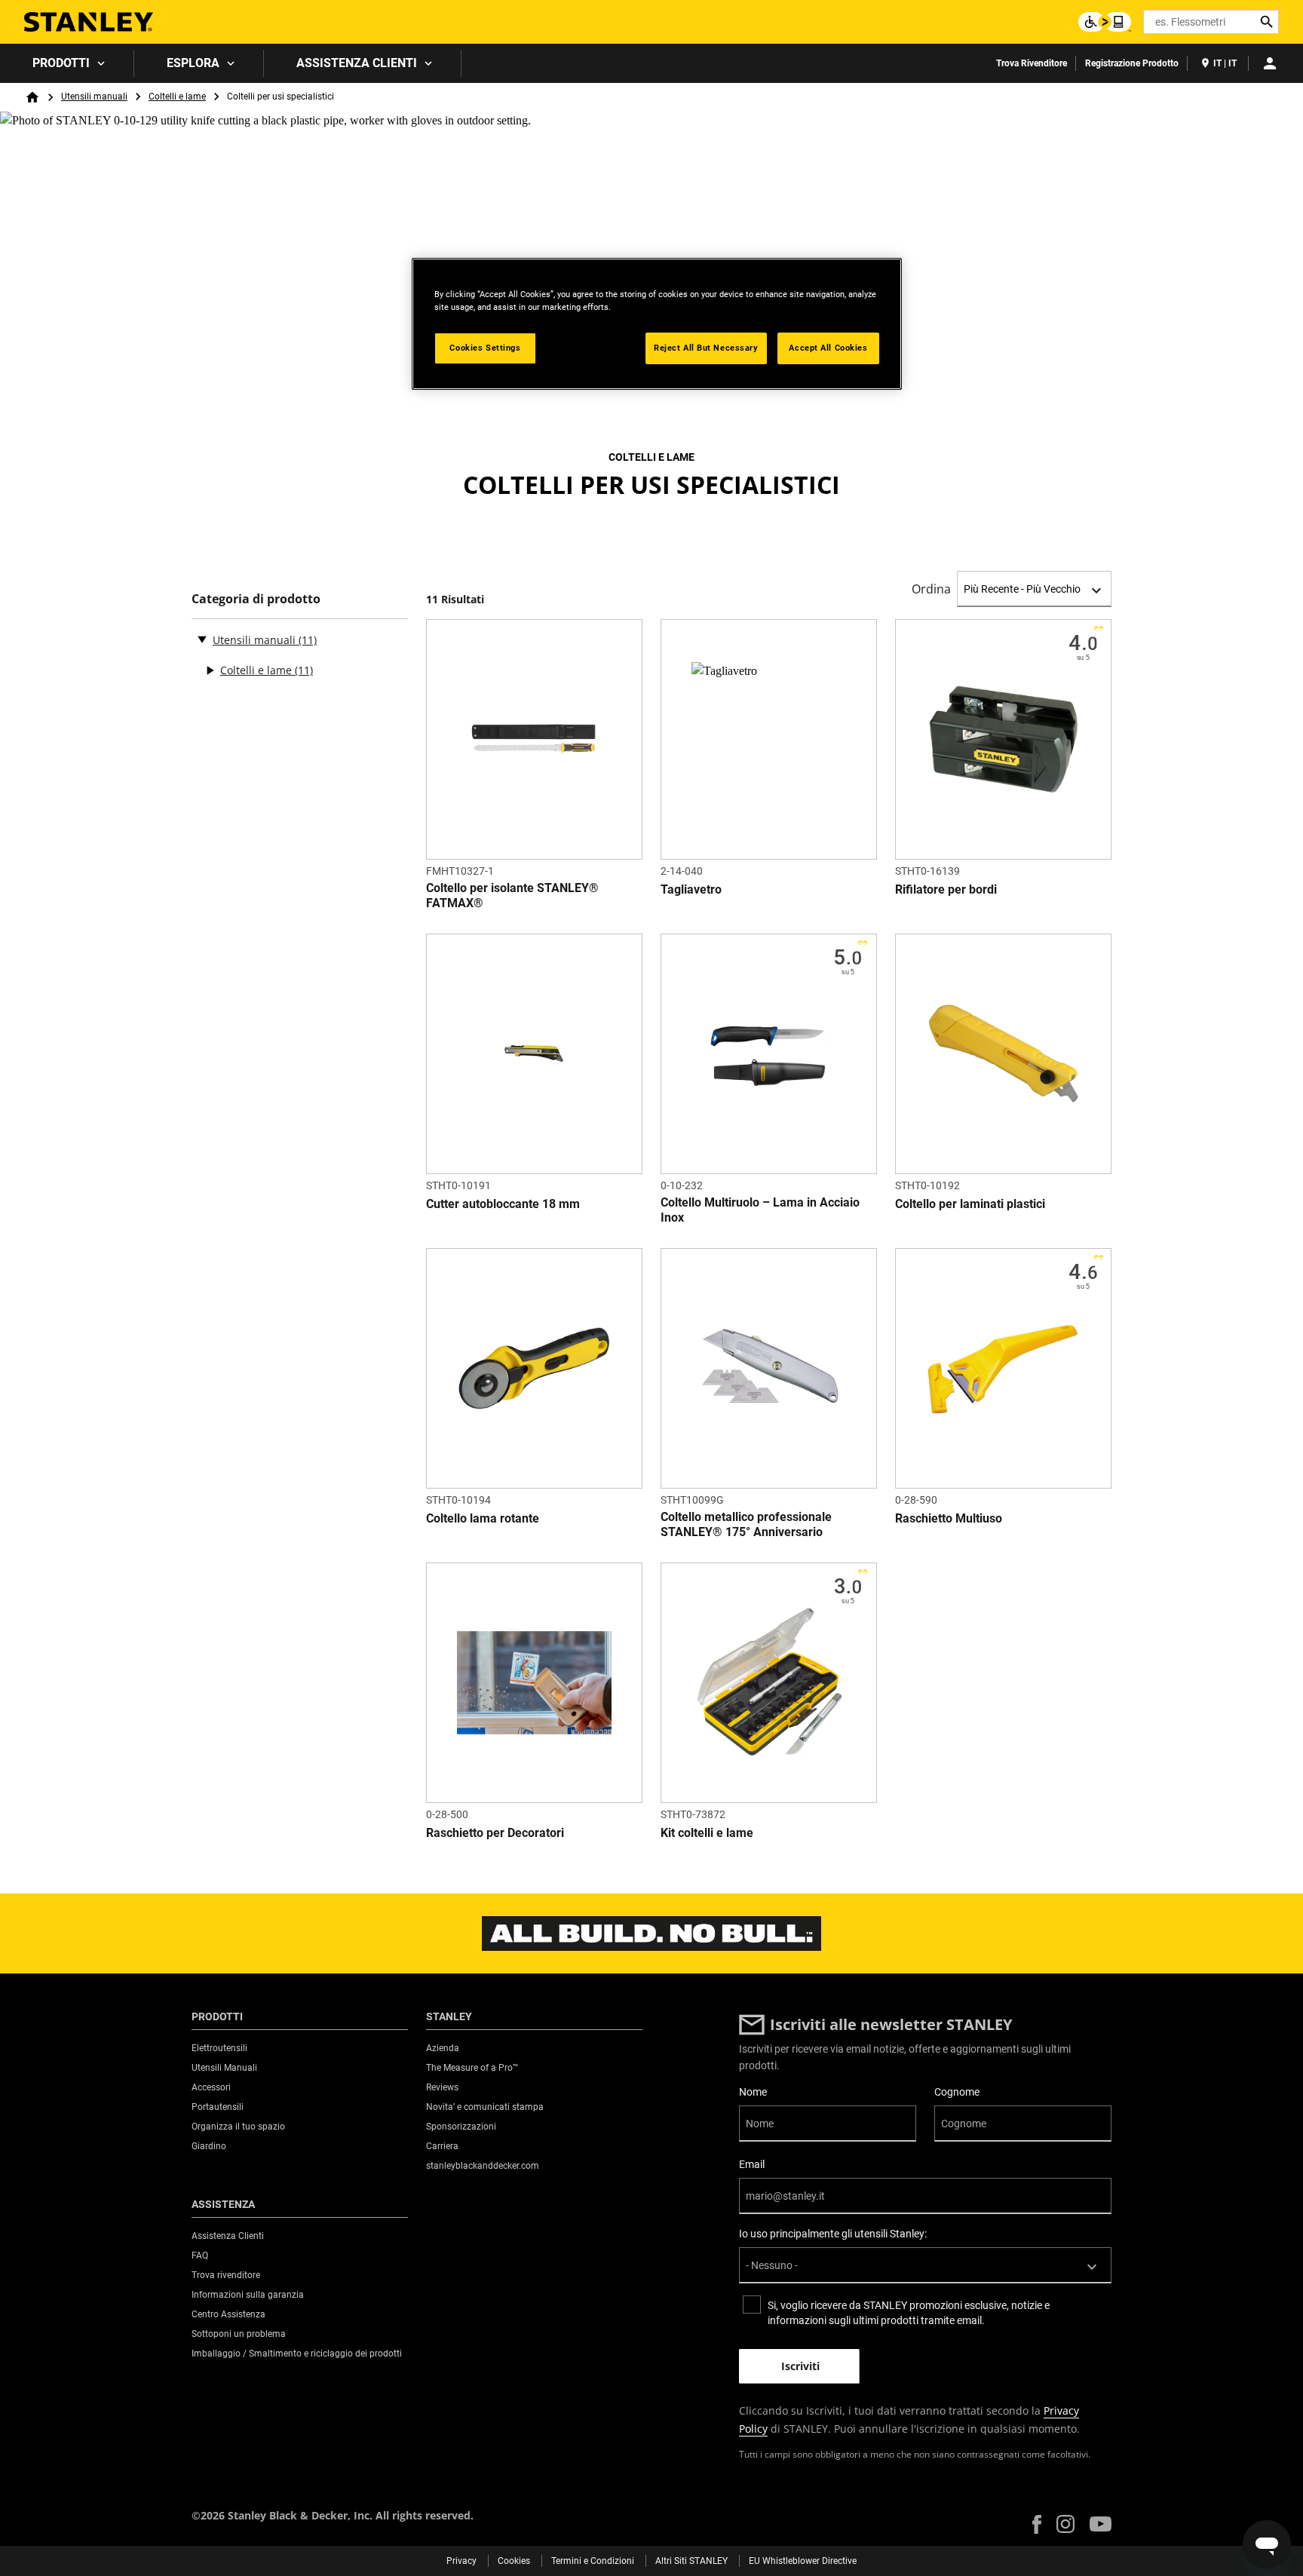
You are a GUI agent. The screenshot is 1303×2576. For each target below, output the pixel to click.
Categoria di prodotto (256, 599)
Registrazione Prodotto (1132, 63)
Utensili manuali (94, 97)
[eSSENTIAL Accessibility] (1105, 22)
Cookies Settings (485, 348)
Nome (753, 2092)
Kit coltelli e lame (707, 1833)
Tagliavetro (691, 889)
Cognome (957, 2092)
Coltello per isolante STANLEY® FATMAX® (512, 895)
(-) (202, 639)
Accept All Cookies (828, 348)
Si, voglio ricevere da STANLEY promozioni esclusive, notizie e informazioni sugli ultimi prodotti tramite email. (909, 2313)
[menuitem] (67, 63)
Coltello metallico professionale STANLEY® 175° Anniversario (746, 1524)
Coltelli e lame (177, 97)
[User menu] (1270, 63)
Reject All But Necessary (706, 348)
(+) (210, 670)
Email (752, 2164)
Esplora (193, 63)
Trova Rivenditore (1032, 63)
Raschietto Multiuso (949, 1518)
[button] (1037, 2524)
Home (32, 97)
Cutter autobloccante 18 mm (503, 1204)
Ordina (931, 589)
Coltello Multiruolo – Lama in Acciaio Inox (760, 1210)
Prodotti (61, 63)
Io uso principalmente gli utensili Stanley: (833, 2234)
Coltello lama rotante (483, 1518)
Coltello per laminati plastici (970, 1204)
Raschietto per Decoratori (495, 1833)
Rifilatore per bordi (946, 889)
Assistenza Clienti (357, 63)
